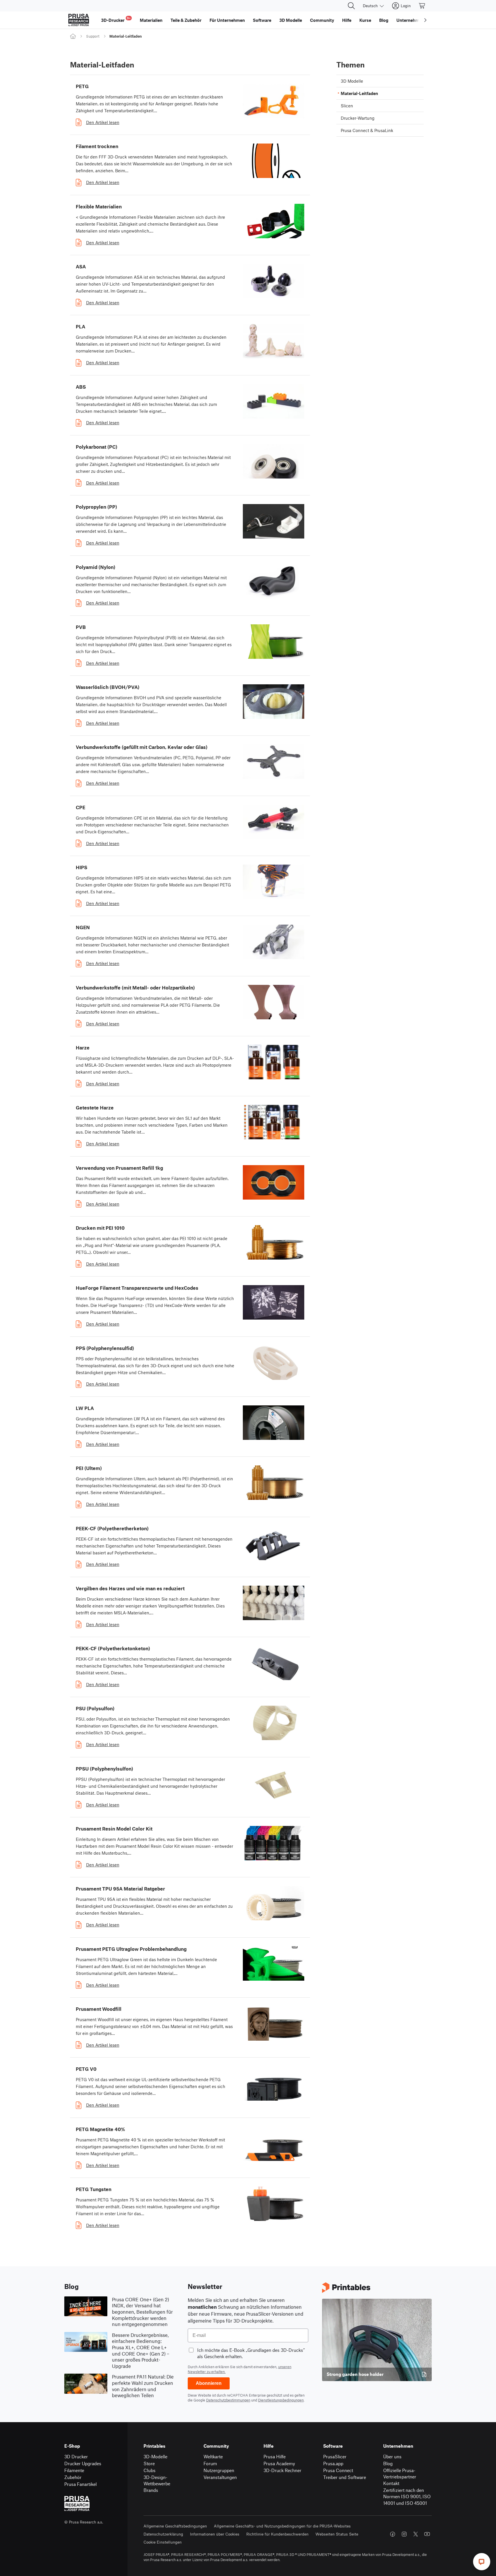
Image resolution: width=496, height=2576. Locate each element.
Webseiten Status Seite (337, 2534)
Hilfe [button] (347, 20)
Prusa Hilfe (275, 2456)
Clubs (150, 2470)
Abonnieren (209, 2383)
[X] (416, 2534)
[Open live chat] (482, 2562)
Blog (388, 2463)
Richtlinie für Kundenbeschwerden (277, 2534)
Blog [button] (384, 20)
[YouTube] (427, 2534)
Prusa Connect (338, 2470)
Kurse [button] (365, 20)
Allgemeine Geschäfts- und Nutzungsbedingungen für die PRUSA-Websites (282, 2526)
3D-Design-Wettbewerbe (157, 2480)
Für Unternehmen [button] (227, 20)
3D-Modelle (155, 2456)
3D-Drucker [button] (116, 19)
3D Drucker (76, 2456)
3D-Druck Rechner (282, 2470)
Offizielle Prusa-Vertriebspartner (400, 2474)
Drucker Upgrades (83, 2463)
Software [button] (262, 20)
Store (149, 2463)
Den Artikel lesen (103, 122)
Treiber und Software (345, 2477)
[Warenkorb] (422, 6)
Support (93, 36)
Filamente (74, 2470)
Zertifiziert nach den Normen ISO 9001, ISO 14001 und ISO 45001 (407, 2496)
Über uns (392, 2456)
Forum (210, 2463)
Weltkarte (213, 2456)
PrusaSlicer (335, 2456)
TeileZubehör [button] (186, 20)
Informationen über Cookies (215, 2534)
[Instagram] (404, 2534)
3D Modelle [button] (291, 20)
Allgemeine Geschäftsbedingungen (175, 2526)
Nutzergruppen (219, 2470)
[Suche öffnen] (351, 6)
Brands (151, 2490)
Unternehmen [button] (410, 20)
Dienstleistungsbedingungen (281, 2400)
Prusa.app (333, 2463)
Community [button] (322, 20)
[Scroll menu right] (425, 20)
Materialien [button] (151, 20)
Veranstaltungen (220, 2477)
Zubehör (73, 2477)
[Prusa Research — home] (79, 20)
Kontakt (391, 2483)
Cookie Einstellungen (163, 2542)
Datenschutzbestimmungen (228, 2400)
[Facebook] (393, 2534)
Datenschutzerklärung (163, 2534)
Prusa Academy (279, 2463)
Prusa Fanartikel (81, 2484)
